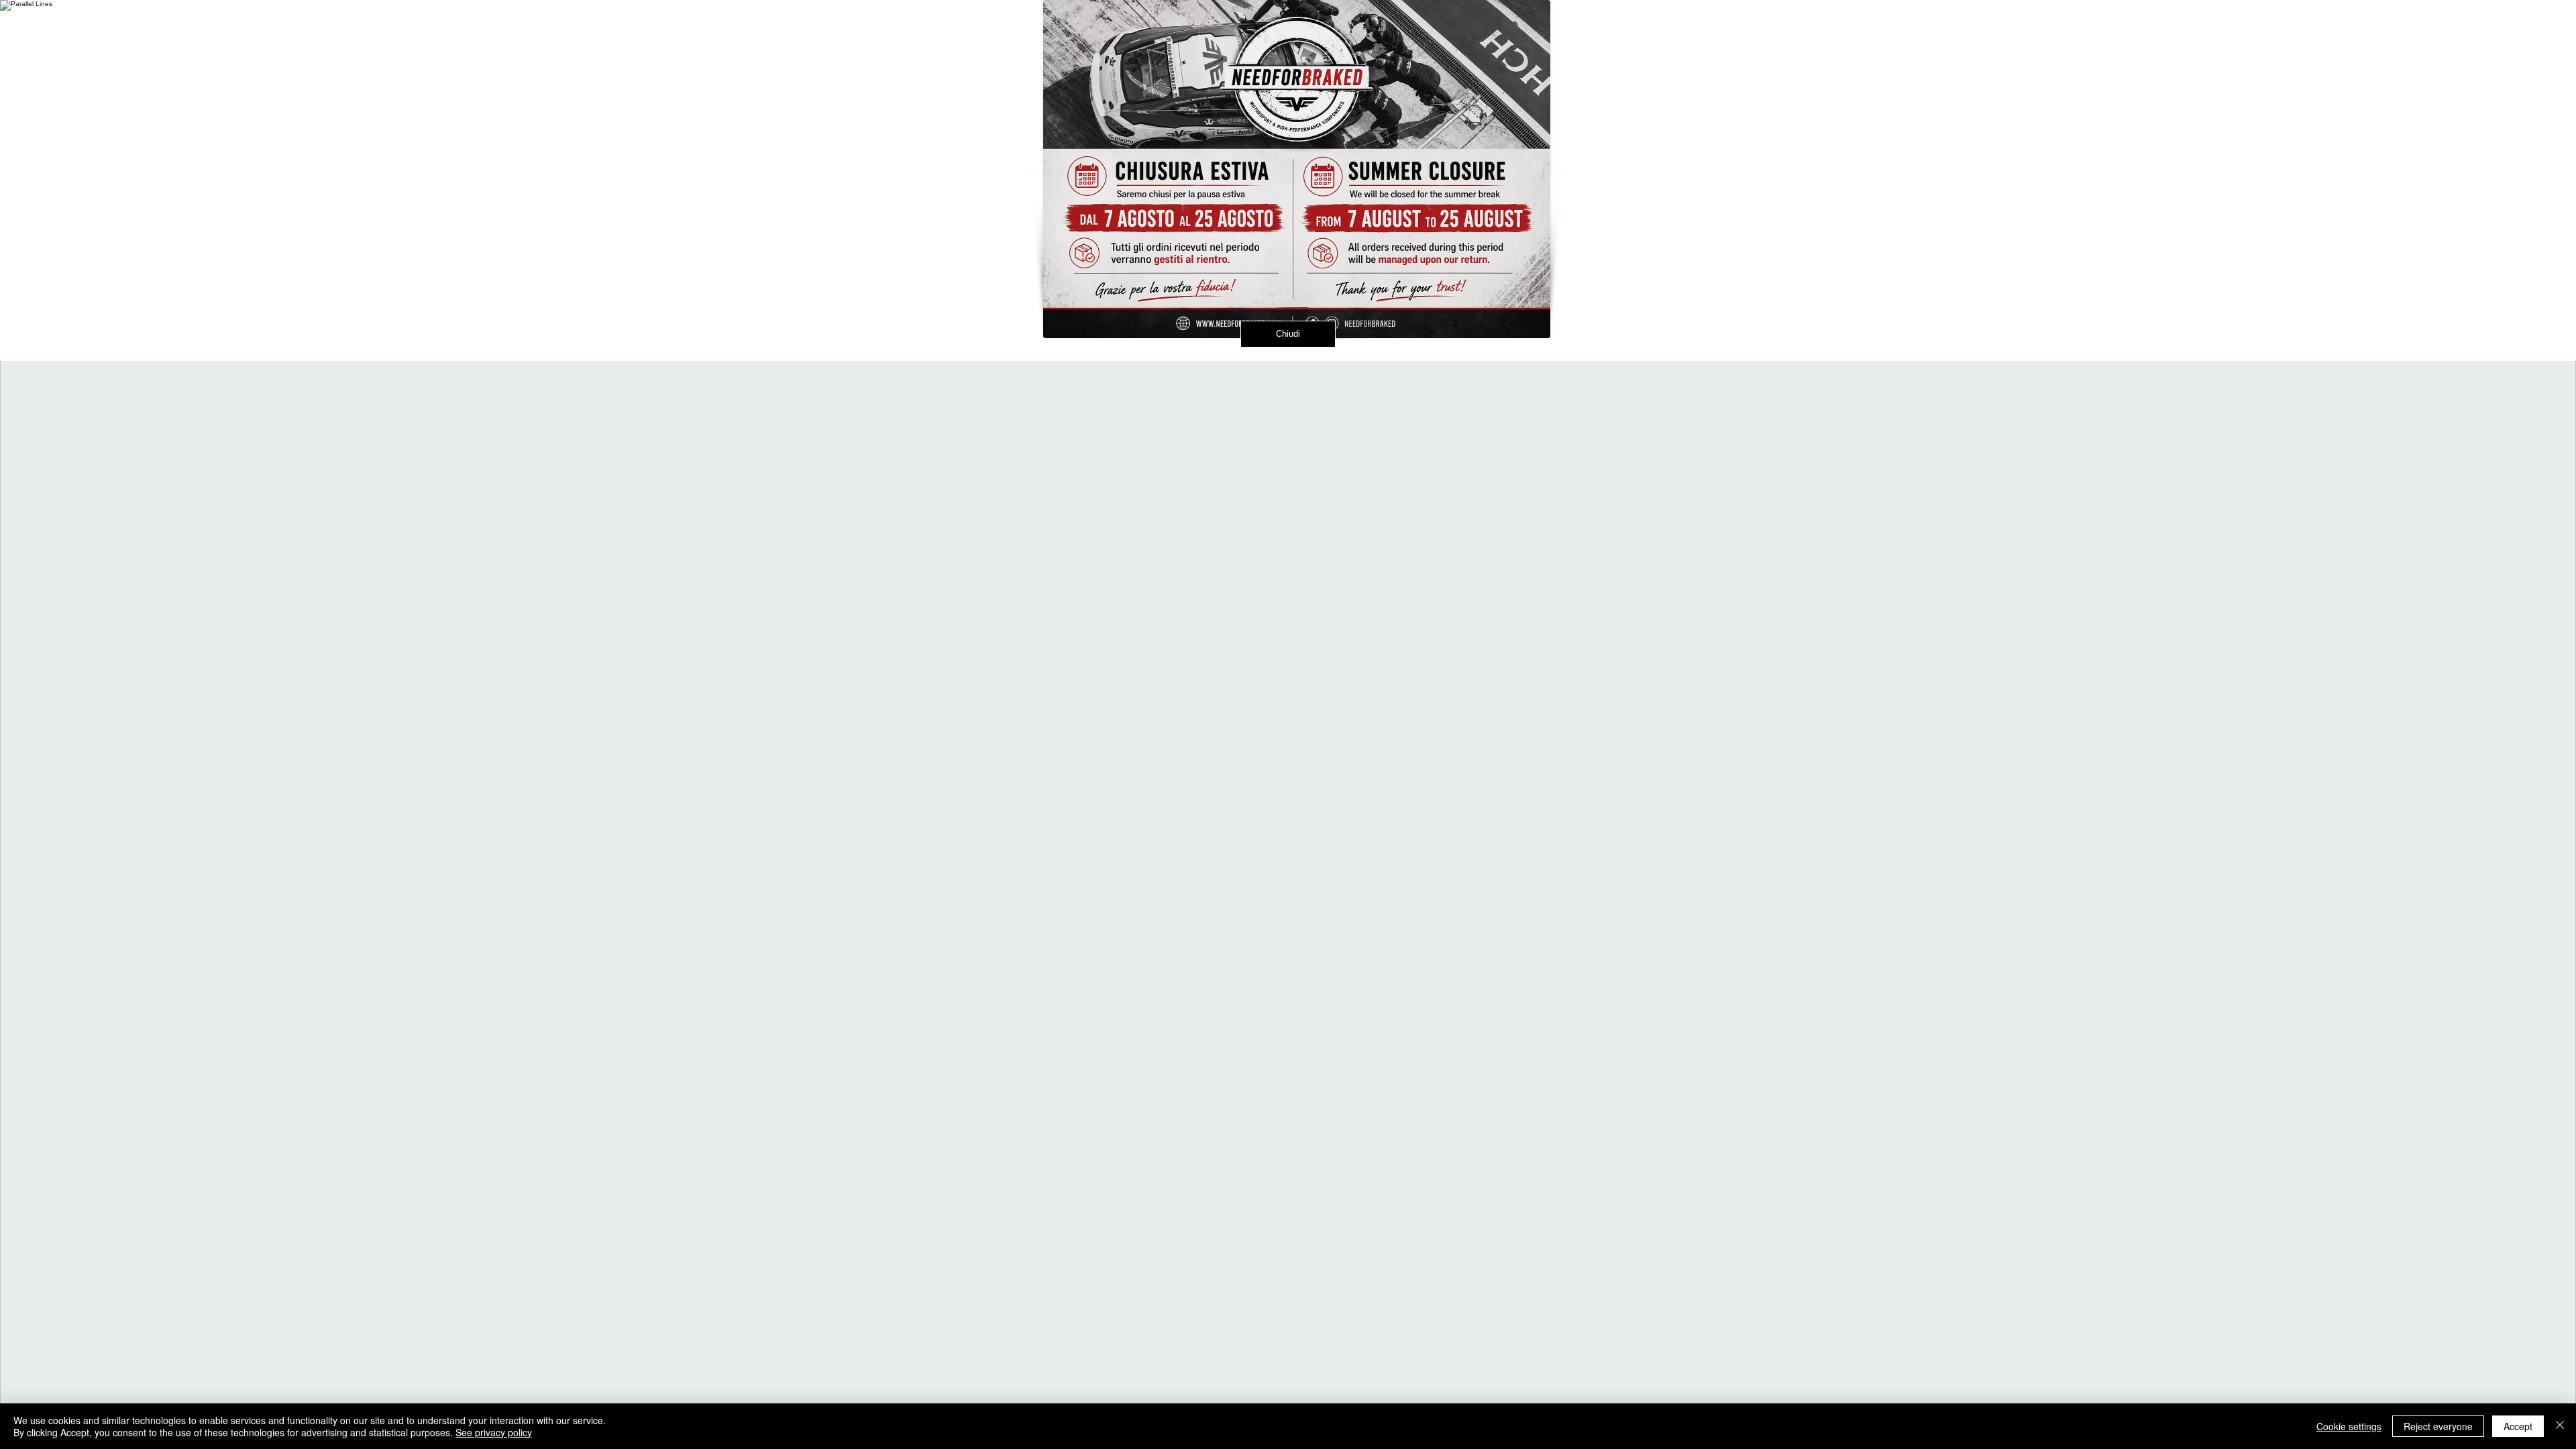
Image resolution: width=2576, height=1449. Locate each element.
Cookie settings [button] (2349, 1426)
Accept (2518, 1426)
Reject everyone (2438, 1426)
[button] (1580, 29)
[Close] (2560, 1426)
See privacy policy (494, 1432)
